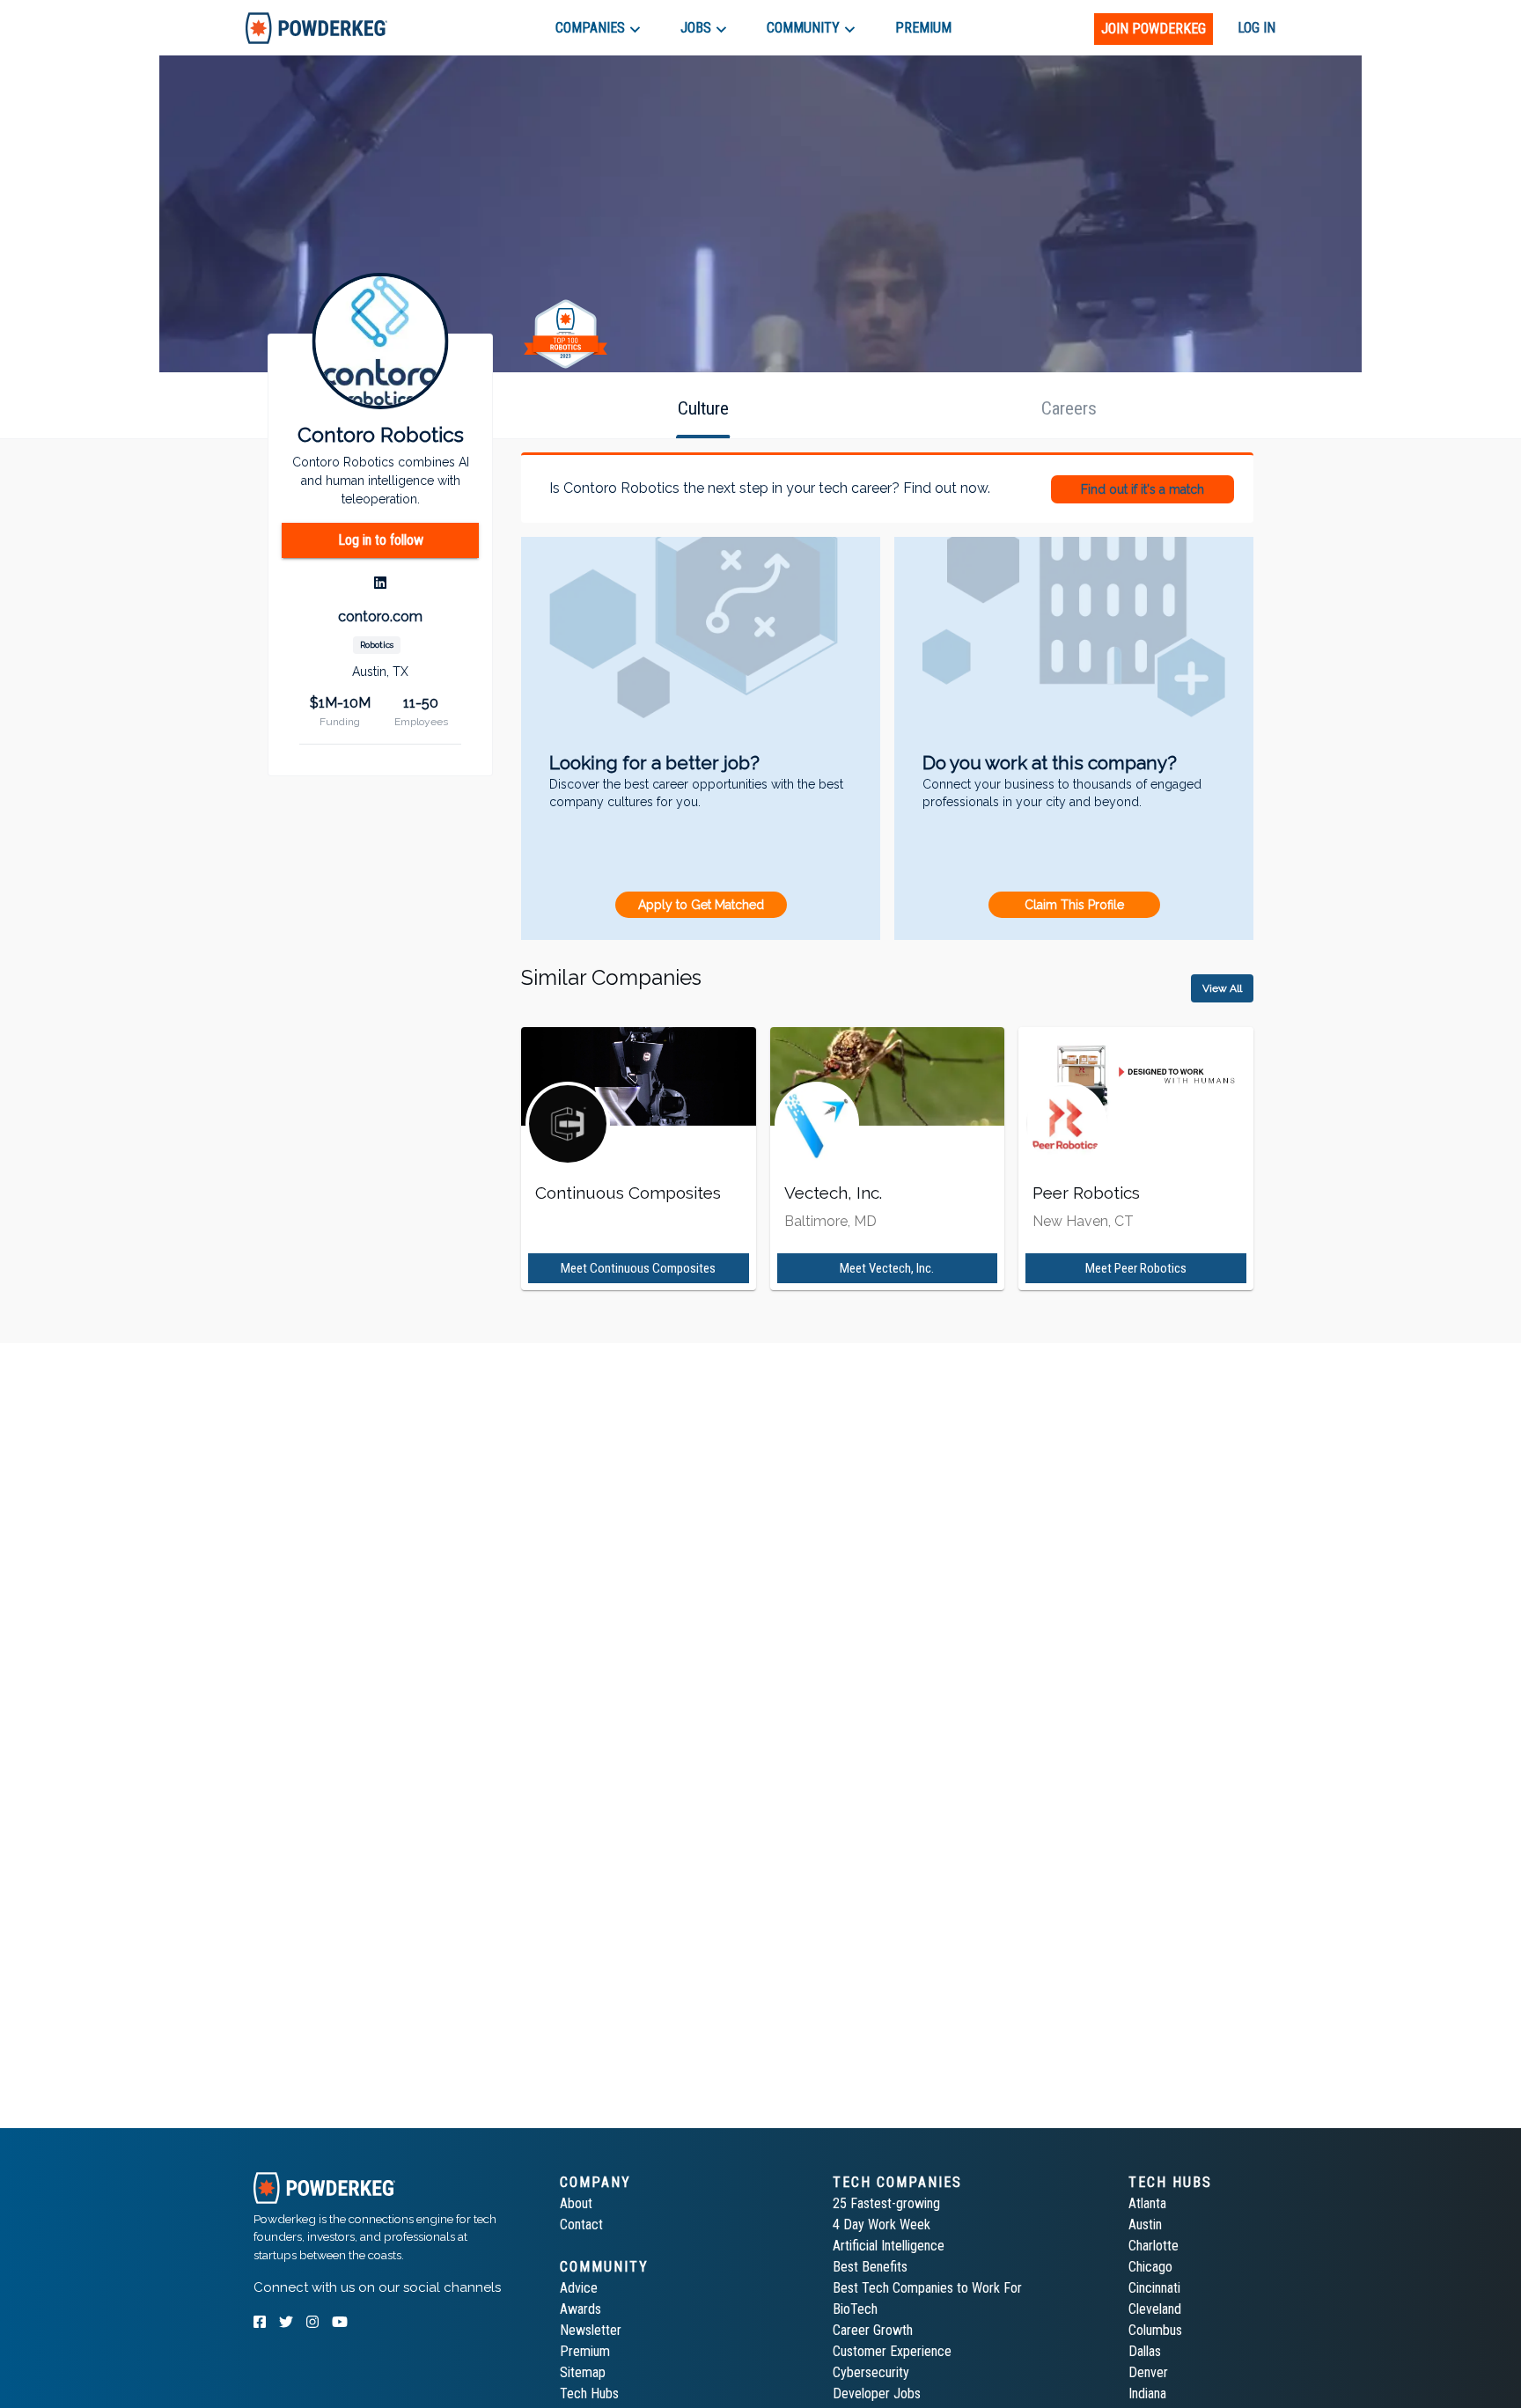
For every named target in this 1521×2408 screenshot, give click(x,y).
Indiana (1147, 2393)
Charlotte (1154, 2246)
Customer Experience (892, 2351)
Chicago (1150, 2267)
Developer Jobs (877, 2393)
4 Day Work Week (882, 2224)
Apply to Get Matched (701, 905)
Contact (581, 2224)
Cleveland (1155, 2309)
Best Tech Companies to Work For (927, 2288)
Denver (1148, 2372)
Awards (580, 2309)
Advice (579, 2288)
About (576, 2203)
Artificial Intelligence (889, 2246)
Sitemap (583, 2372)
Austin (1145, 2224)
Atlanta (1147, 2203)
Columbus (1155, 2330)
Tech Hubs (589, 2393)
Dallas (1145, 2351)
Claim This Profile (1074, 905)
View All (1222, 988)
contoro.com (380, 617)
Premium (585, 2351)
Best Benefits (870, 2267)
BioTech (855, 2309)
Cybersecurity (871, 2372)
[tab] (316, 28)
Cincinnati (1154, 2288)
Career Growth (873, 2330)
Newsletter (591, 2330)
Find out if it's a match (1143, 489)
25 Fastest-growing (886, 2203)
